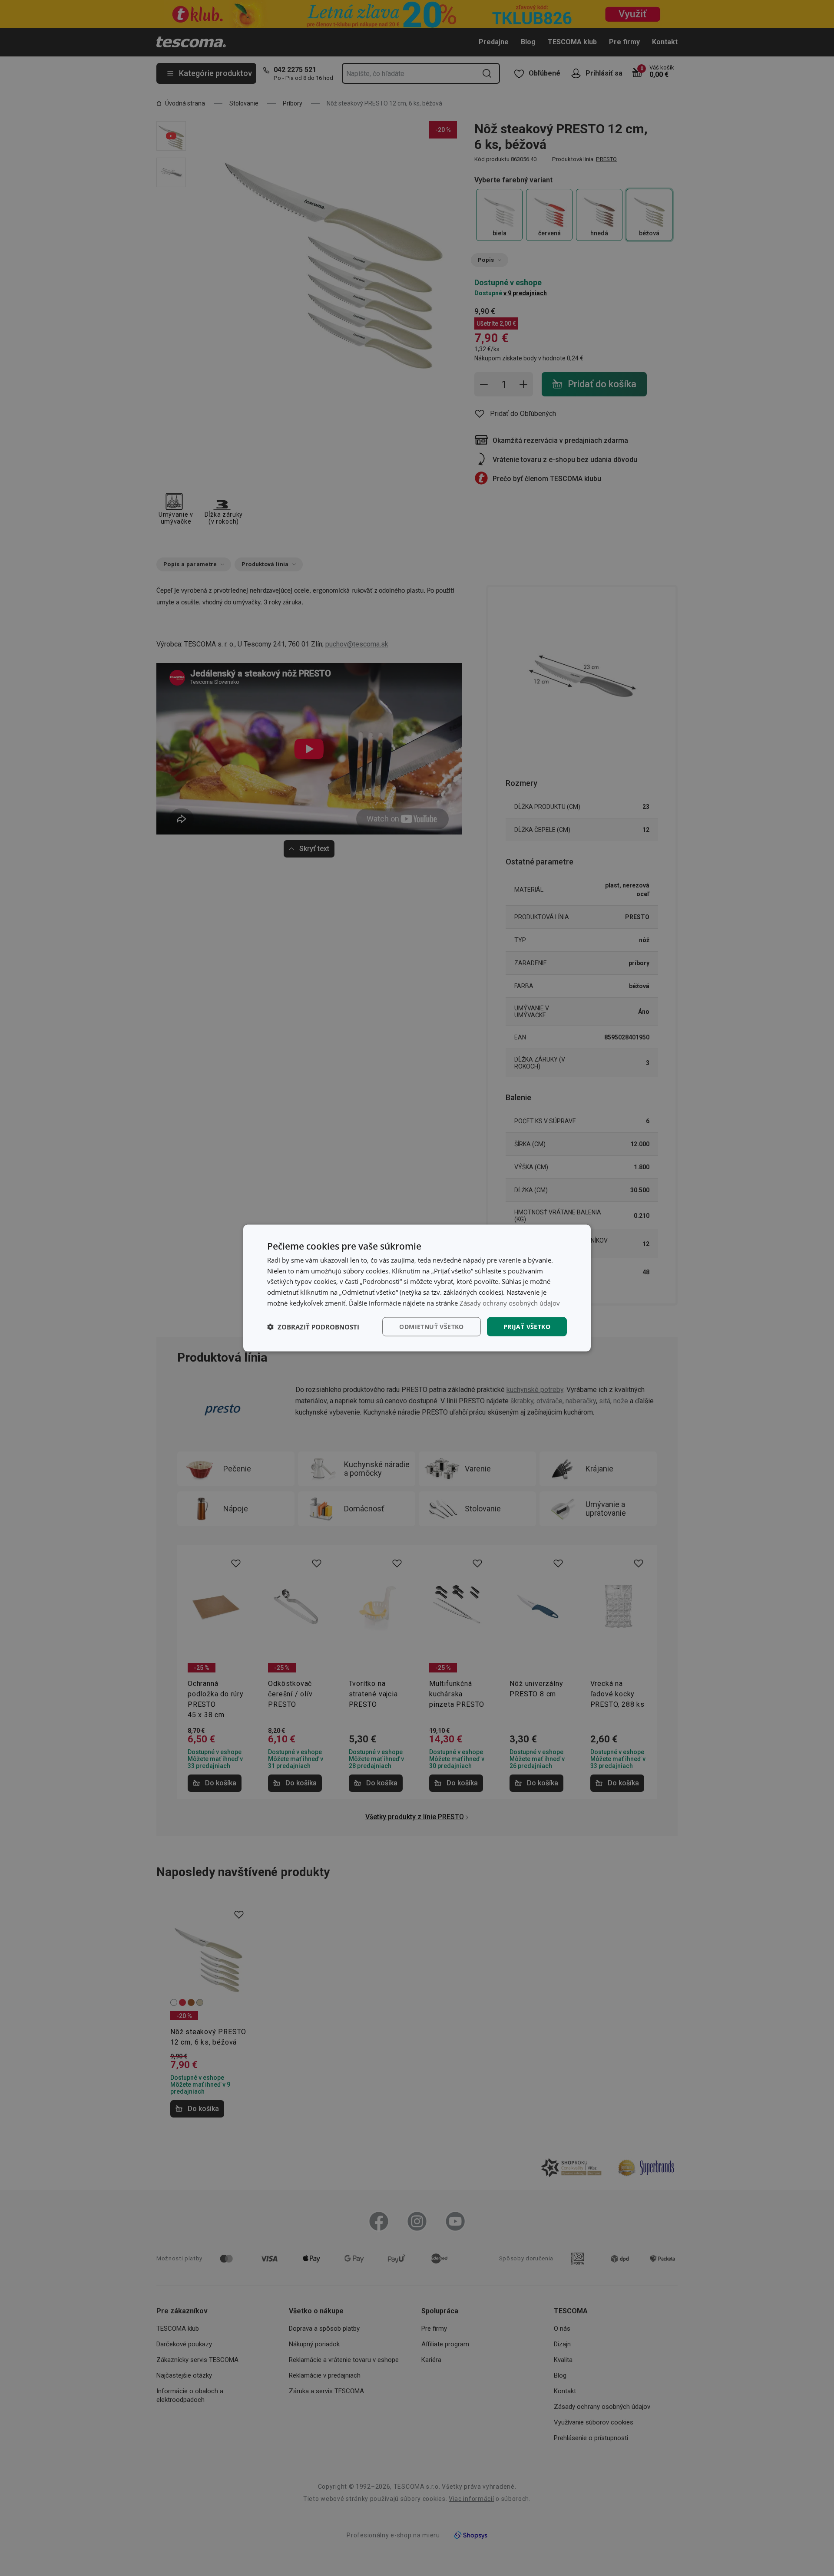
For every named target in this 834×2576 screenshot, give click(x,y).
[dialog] (417, 1288)
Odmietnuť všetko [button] (431, 1326)
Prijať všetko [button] (527, 1326)
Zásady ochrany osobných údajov (510, 1303)
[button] (313, 1327)
